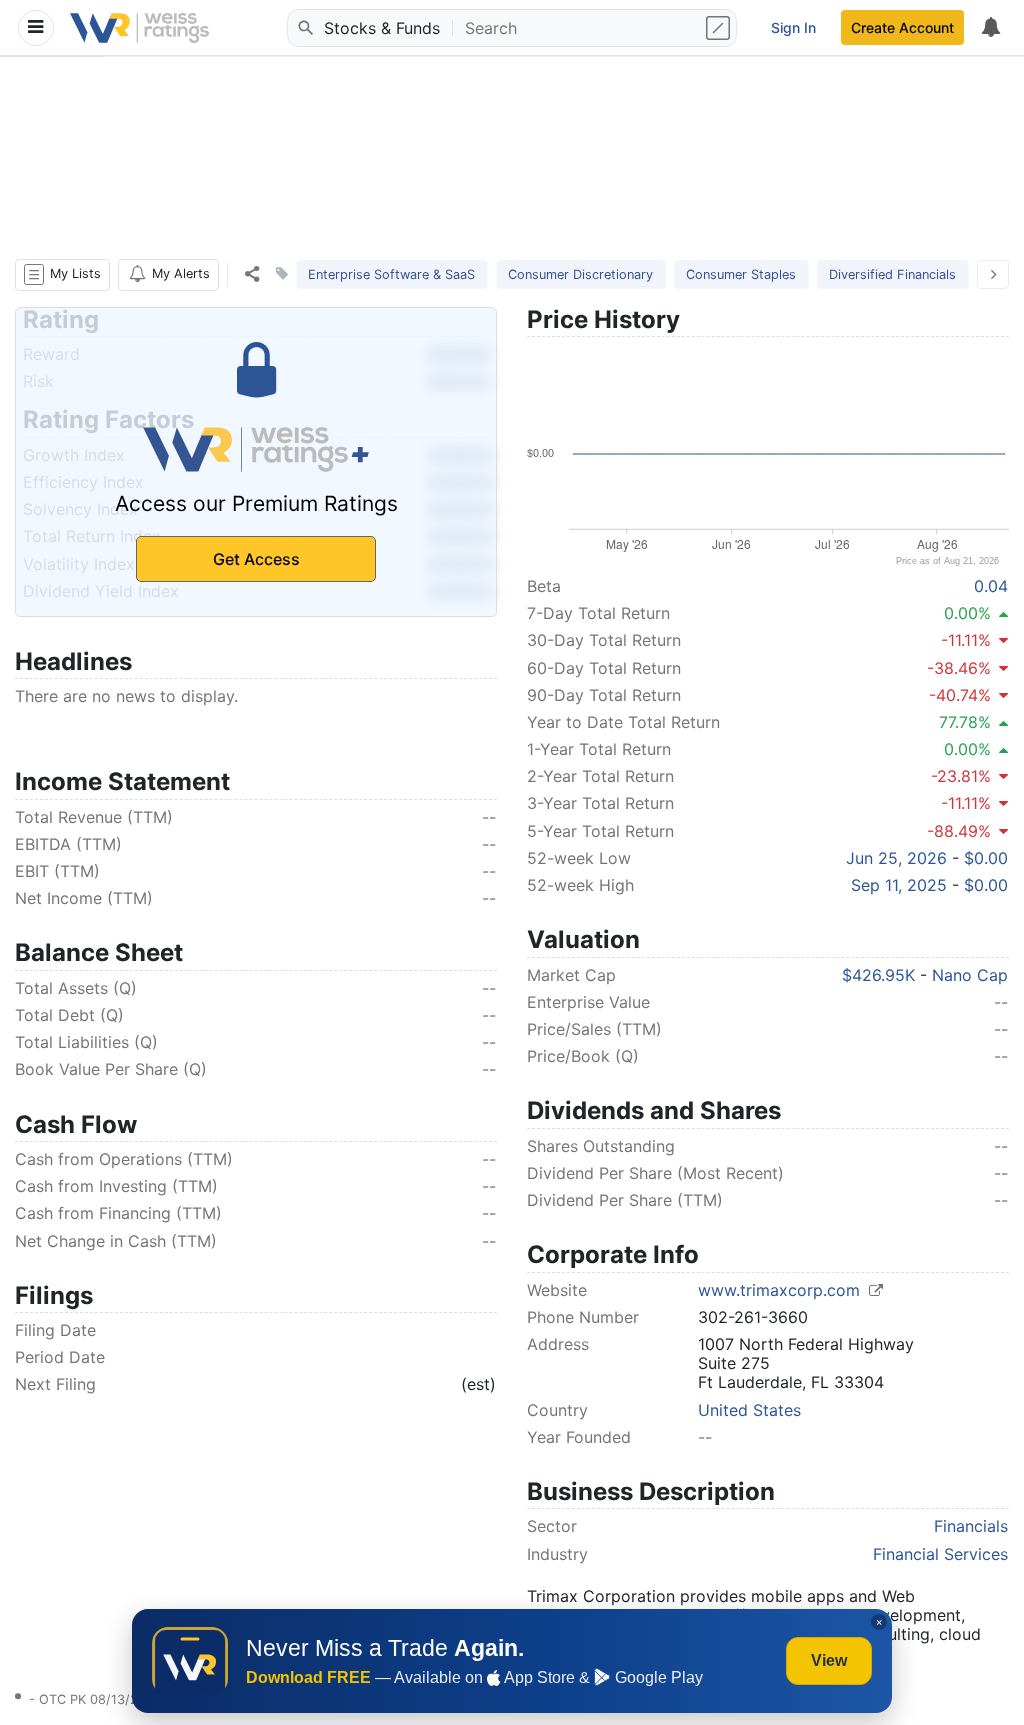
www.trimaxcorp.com (781, 1290)
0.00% (967, 613)
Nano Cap (970, 975)
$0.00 (986, 858)
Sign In (793, 27)
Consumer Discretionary (580, 274)
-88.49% (959, 831)
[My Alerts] (990, 28)
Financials (971, 1526)
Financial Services (940, 1554)
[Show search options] (720, 28)
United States (749, 1410)
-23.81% (961, 776)
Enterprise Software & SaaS (391, 274)
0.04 (991, 586)
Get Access (256, 559)
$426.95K (878, 975)
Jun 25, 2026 (896, 858)
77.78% (965, 722)
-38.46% (959, 668)
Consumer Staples (741, 274)
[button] (62, 275)
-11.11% (966, 640)
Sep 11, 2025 (899, 885)
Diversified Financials (892, 274)
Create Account (902, 27)
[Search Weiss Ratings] (304, 28)
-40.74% (960, 695)
